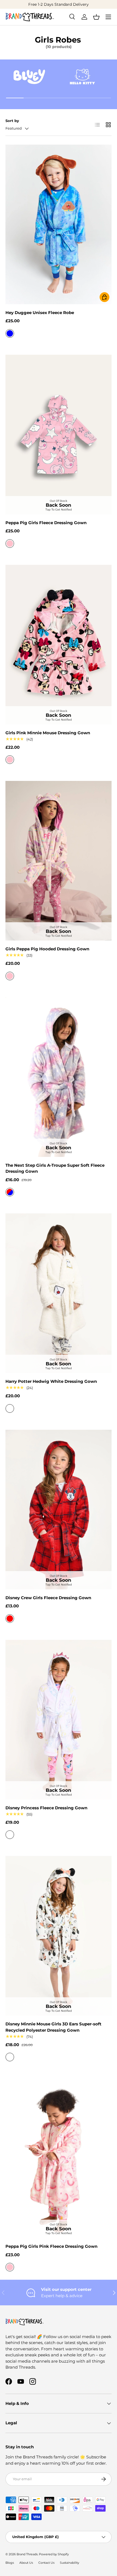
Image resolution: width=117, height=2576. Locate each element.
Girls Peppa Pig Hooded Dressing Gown (47, 949)
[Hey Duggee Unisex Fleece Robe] (59, 224)
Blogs (10, 2563)
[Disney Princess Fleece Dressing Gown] (59, 1720)
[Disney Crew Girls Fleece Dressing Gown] (59, 1510)
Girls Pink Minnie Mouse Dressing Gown (48, 733)
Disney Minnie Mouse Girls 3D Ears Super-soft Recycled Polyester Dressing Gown (53, 2027)
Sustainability (70, 2563)
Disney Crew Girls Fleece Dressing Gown (48, 1598)
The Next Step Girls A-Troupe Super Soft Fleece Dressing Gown (55, 1168)
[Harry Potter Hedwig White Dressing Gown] (59, 1293)
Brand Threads (27, 2554)
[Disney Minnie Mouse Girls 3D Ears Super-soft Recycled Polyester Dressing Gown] (59, 1936)
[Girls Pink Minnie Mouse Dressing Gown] (59, 645)
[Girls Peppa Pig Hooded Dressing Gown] (59, 861)
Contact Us (46, 2563)
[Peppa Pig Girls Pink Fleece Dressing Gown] (59, 2158)
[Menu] (108, 17)
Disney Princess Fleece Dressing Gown (46, 1808)
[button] (96, 17)
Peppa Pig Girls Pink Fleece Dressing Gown (51, 2246)
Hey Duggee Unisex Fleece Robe (40, 313)
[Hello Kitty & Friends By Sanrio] (82, 77)
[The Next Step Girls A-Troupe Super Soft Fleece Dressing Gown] (59, 1077)
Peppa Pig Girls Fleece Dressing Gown (46, 523)
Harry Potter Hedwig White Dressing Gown (51, 1381)
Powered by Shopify (54, 2554)
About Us (26, 2563)
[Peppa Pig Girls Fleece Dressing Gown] (59, 435)
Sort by (12, 121)
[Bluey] (29, 77)
